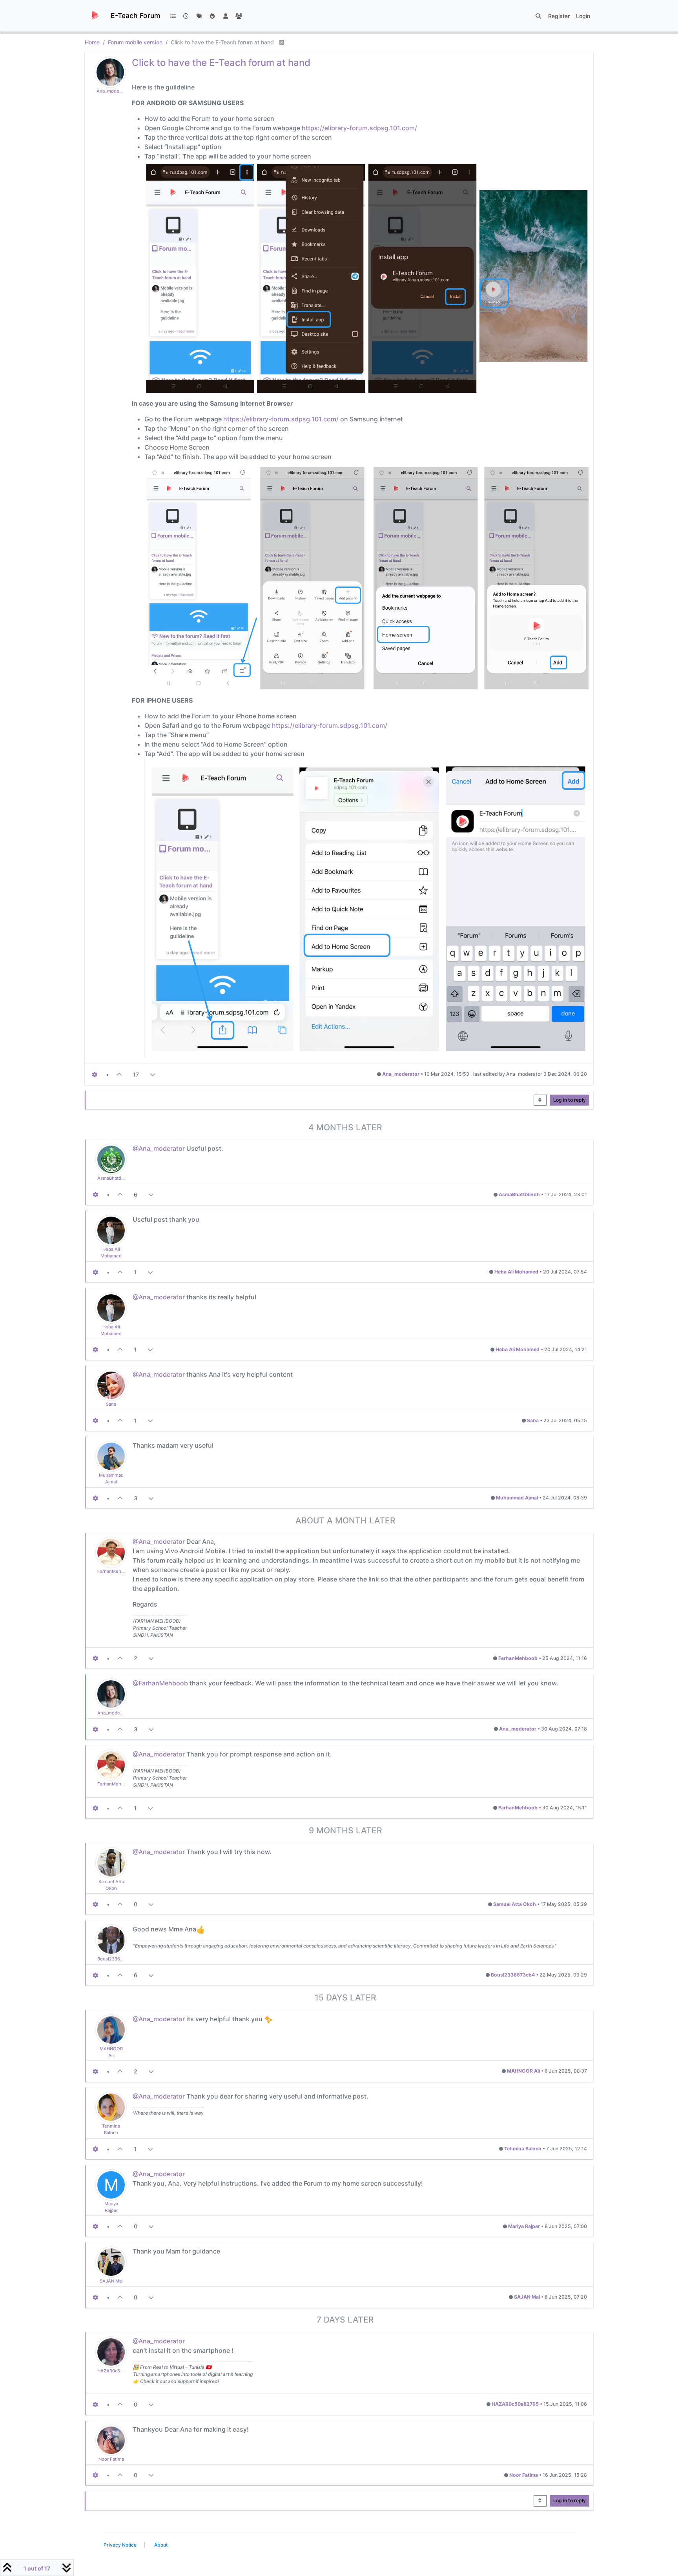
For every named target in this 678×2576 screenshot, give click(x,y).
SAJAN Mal (111, 2281)
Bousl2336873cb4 (117, 1959)
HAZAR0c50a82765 (118, 2371)
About (161, 2545)
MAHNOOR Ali (523, 2071)
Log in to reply (570, 1100)
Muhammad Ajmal (517, 1498)
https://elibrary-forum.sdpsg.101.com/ (359, 128)
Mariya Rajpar (524, 2226)
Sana (111, 1404)
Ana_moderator (113, 91)
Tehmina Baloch (523, 2149)
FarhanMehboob (115, 1571)
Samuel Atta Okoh (515, 1904)
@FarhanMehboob (160, 1683)
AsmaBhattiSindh (115, 1178)
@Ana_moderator (159, 1148)
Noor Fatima (111, 2459)
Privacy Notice (120, 2545)
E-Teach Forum (135, 15)
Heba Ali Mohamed (516, 1272)
